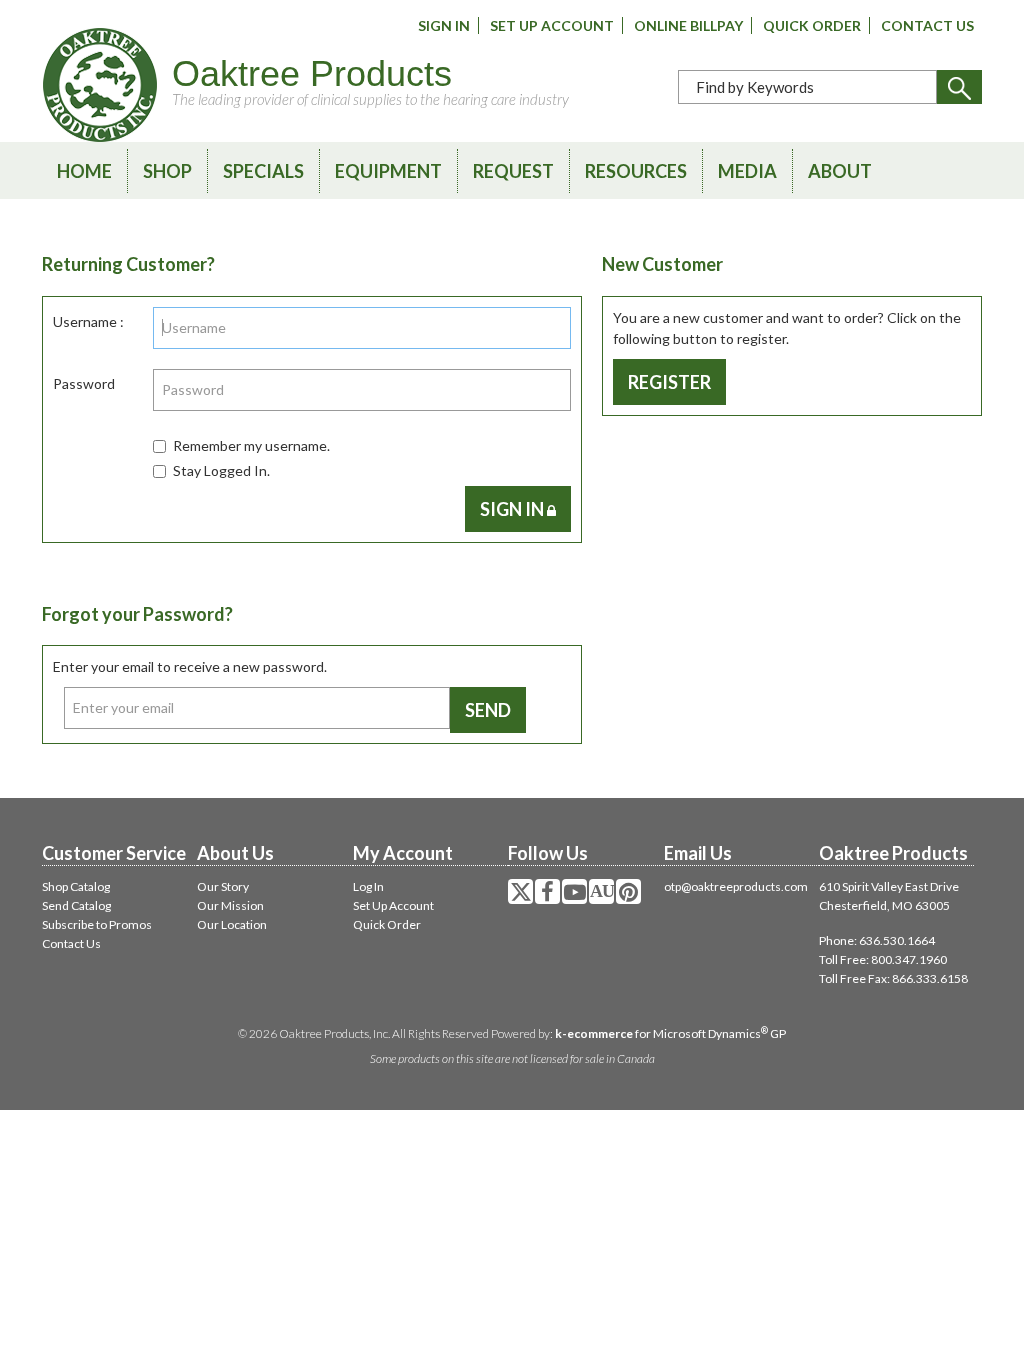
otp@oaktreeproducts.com (736, 886)
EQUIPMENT (388, 171)
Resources (636, 171)
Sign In (444, 25)
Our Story (223, 886)
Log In (368, 886)
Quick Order (812, 25)
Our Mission (230, 905)
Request (513, 171)
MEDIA (747, 171)
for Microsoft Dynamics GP (670, 1033)
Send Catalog (76, 905)
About (840, 171)
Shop (167, 171)
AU (602, 891)
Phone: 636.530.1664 (877, 940)
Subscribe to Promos (97, 924)
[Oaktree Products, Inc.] (100, 85)
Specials (263, 171)
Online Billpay (688, 25)
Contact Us (927, 25)
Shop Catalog (76, 886)
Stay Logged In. (221, 470)
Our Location (232, 924)
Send (488, 710)
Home (84, 171)
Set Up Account (552, 25)
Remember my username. (251, 445)
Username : (88, 321)
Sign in (513, 509)
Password (84, 383)
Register (669, 382)
